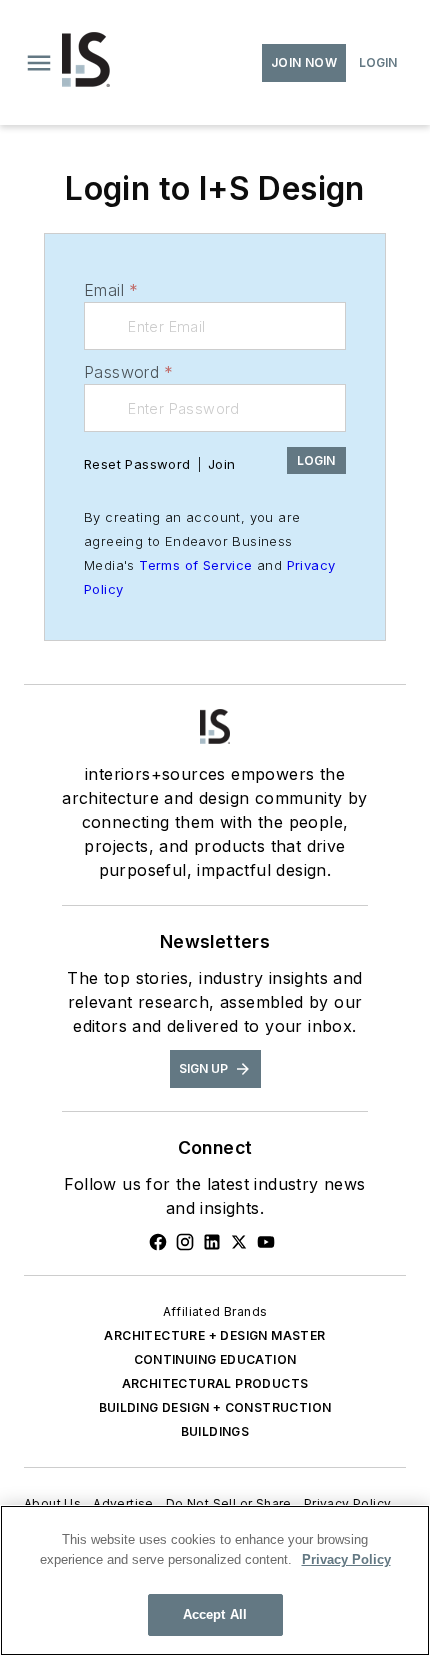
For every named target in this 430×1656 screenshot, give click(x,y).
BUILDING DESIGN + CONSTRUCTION (215, 1407)
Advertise (123, 1503)
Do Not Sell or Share (229, 1503)
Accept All (215, 1614)
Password (129, 372)
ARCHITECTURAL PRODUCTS (215, 1383)
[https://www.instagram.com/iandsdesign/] (185, 1242)
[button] (39, 63)
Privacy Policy (348, 1503)
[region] (215, 1580)
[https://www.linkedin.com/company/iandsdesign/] (212, 1242)
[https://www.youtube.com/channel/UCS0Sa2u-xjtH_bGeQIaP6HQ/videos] (266, 1242)
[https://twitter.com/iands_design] (239, 1242)
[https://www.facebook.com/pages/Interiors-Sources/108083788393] (158, 1242)
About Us (52, 1503)
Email (111, 290)
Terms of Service (195, 565)
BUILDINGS (215, 1431)
